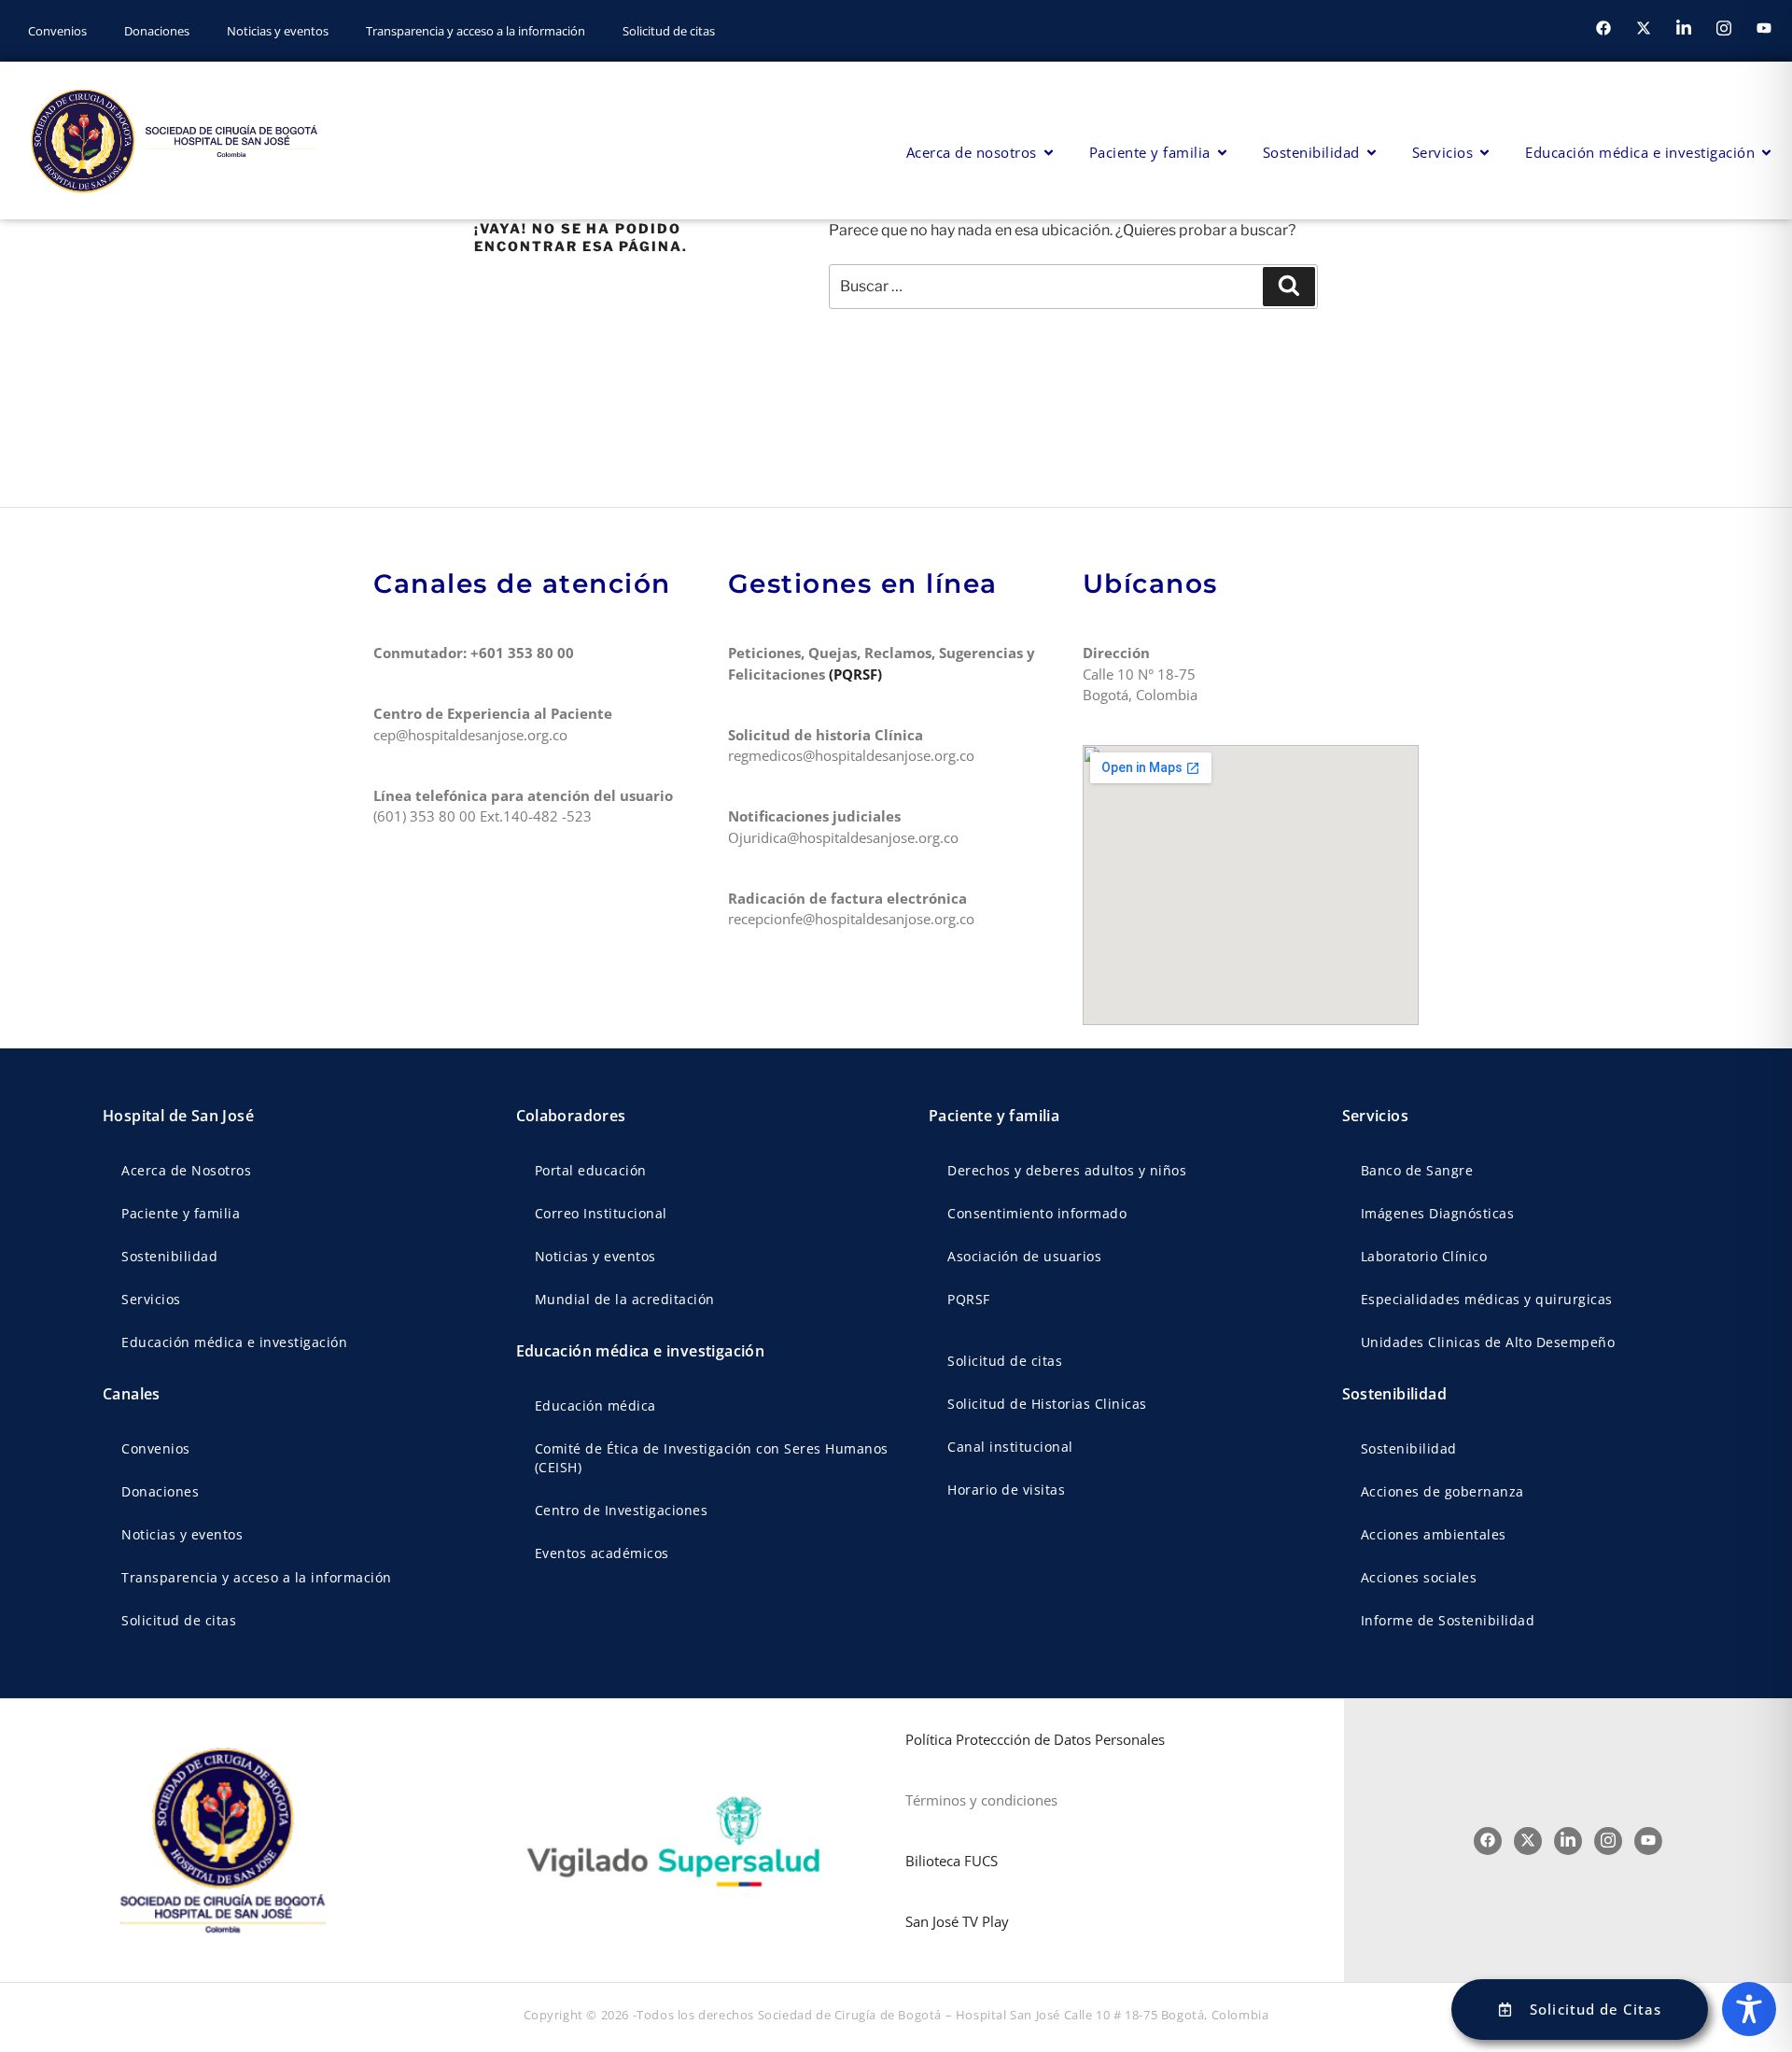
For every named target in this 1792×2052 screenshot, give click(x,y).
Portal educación (591, 1170)
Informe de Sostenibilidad (1448, 1620)
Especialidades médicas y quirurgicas (1487, 1299)
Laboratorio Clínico (1424, 1256)
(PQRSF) (857, 674)
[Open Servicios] (1484, 153)
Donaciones (157, 31)
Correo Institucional (601, 1213)
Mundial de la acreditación (625, 1299)
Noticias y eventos (278, 31)
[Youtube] (1764, 28)
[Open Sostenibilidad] (1372, 153)
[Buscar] (1289, 287)
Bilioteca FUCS (952, 1861)
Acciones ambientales (1434, 1534)
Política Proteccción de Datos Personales (1035, 1739)
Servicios (151, 1299)
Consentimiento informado (1037, 1213)
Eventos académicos (602, 1553)
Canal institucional (1010, 1447)
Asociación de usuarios (1024, 1256)
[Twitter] (1644, 28)
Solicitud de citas (669, 31)
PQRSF (969, 1299)
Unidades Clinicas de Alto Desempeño (1488, 1342)
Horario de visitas (1006, 1490)
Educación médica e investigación (234, 1342)
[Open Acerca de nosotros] (1049, 153)
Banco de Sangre (1417, 1170)
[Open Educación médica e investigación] (1766, 153)
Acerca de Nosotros (186, 1170)
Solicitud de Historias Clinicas (1047, 1404)
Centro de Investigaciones (622, 1510)
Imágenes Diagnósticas (1438, 1213)
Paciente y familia (181, 1213)
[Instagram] (1724, 28)
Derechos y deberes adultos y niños (1067, 1170)
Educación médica (595, 1405)
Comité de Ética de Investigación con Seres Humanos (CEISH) (712, 1458)
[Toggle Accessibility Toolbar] (1749, 2009)
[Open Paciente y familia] (1222, 153)
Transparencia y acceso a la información (476, 31)
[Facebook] (1603, 28)
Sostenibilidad (169, 1256)
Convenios (57, 31)
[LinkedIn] (1684, 28)
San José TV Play (957, 1921)
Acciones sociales (1419, 1577)
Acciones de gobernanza (1442, 1491)
